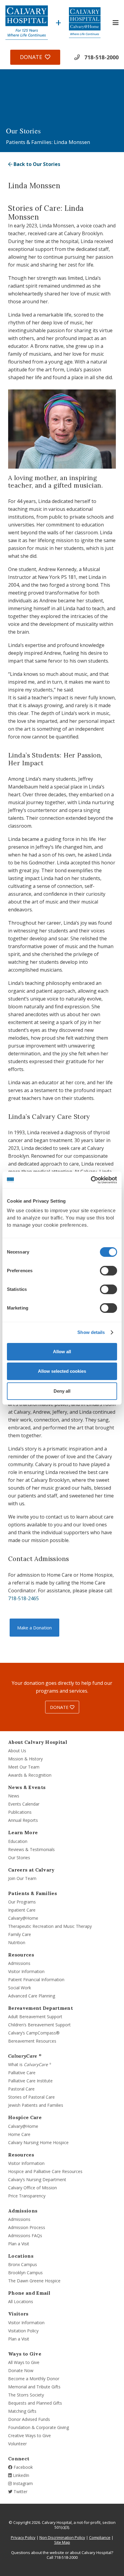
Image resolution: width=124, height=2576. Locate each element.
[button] (116, 23)
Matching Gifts (22, 2411)
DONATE (60, 1707)
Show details (91, 1332)
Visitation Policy (23, 2331)
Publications (20, 1812)
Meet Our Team (24, 1767)
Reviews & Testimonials (31, 1849)
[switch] (108, 1271)
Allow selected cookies (62, 1371)
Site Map (62, 2542)
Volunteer (17, 2444)
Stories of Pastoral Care (31, 2097)
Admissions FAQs (25, 2236)
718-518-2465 (23, 1598)
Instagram (22, 2483)
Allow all (62, 1352)
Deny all (62, 1391)
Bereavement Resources (32, 2041)
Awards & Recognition (30, 1775)
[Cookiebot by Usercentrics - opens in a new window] (91, 1180)
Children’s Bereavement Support (39, 2025)
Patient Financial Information (36, 1980)
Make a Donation (34, 1628)
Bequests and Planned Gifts (35, 2403)
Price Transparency (27, 2196)
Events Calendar (24, 1804)
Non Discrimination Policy (62, 2537)
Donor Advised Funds (29, 2419)
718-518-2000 (101, 57)
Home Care (19, 2134)
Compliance (100, 2537)
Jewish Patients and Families (36, 2105)
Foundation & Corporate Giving (39, 2427)
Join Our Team (22, 1878)
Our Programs (22, 1902)
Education (18, 1841)
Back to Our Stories (36, 164)
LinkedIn (20, 2475)
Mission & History (25, 1759)
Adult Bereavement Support (35, 2017)
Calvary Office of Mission (33, 2188)
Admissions (19, 1963)
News (14, 1796)
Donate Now (21, 2370)
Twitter (20, 2492)
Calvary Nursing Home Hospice (38, 2142)
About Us (17, 1751)
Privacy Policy (23, 2537)
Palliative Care (22, 2073)
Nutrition (17, 1942)
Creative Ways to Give (29, 2435)
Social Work (20, 1988)
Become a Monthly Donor (34, 2379)
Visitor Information (26, 1971)
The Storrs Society (26, 2395)
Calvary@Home (23, 1918)
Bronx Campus (23, 2264)
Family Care (20, 1934)
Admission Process (27, 2227)
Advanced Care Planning (32, 1996)
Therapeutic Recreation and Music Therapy (50, 1926)
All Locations (21, 2301)
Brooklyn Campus (25, 2273)
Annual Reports (23, 1820)
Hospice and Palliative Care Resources (45, 2171)
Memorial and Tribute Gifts (34, 2387)
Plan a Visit (19, 2244)
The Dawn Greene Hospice (34, 2281)
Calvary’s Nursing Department (37, 2179)
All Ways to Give (24, 2362)
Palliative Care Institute (30, 2081)
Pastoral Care (21, 2089)
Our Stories (19, 1858)
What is (30, 2064)
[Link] (27, 23)
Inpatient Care (22, 1910)
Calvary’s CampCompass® (34, 2033)
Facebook (23, 2467)
